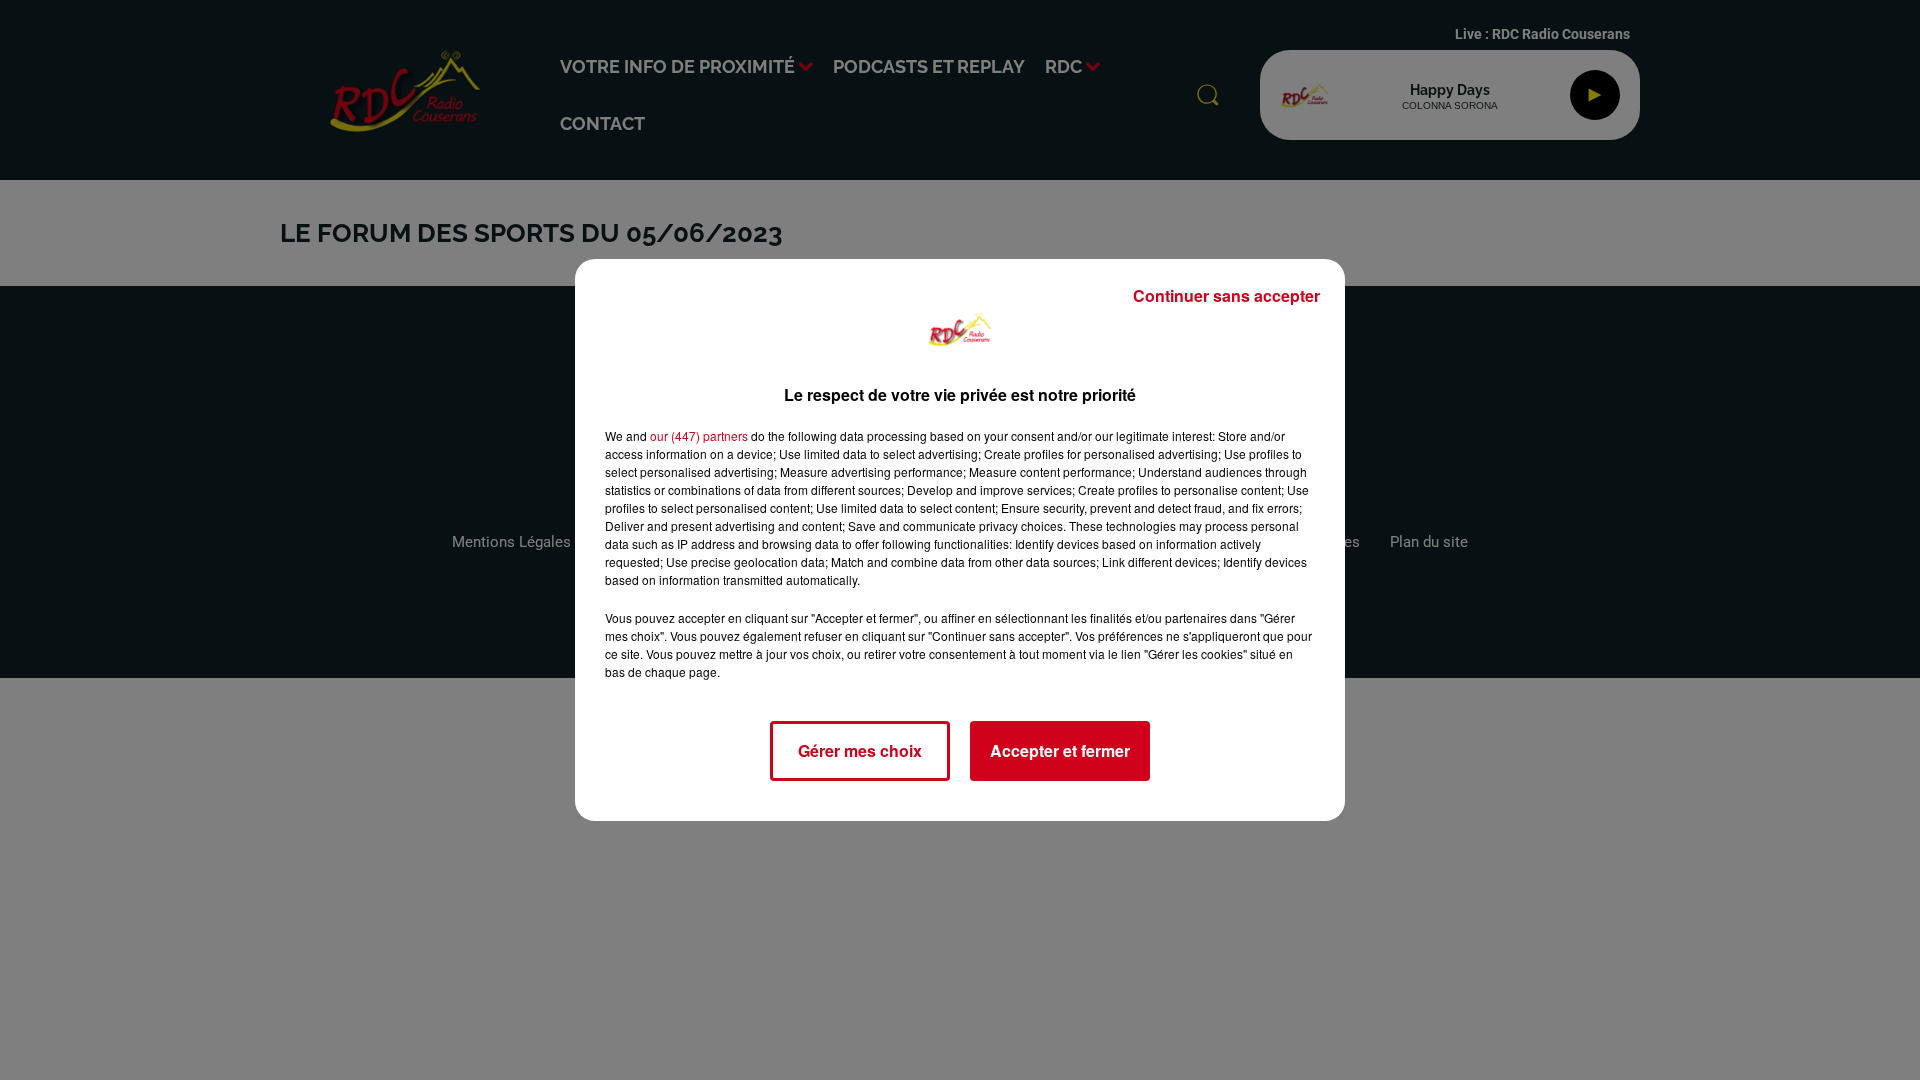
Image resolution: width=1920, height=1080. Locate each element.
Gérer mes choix (860, 750)
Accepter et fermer (1060, 750)
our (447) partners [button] (699, 435)
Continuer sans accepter (1226, 295)
